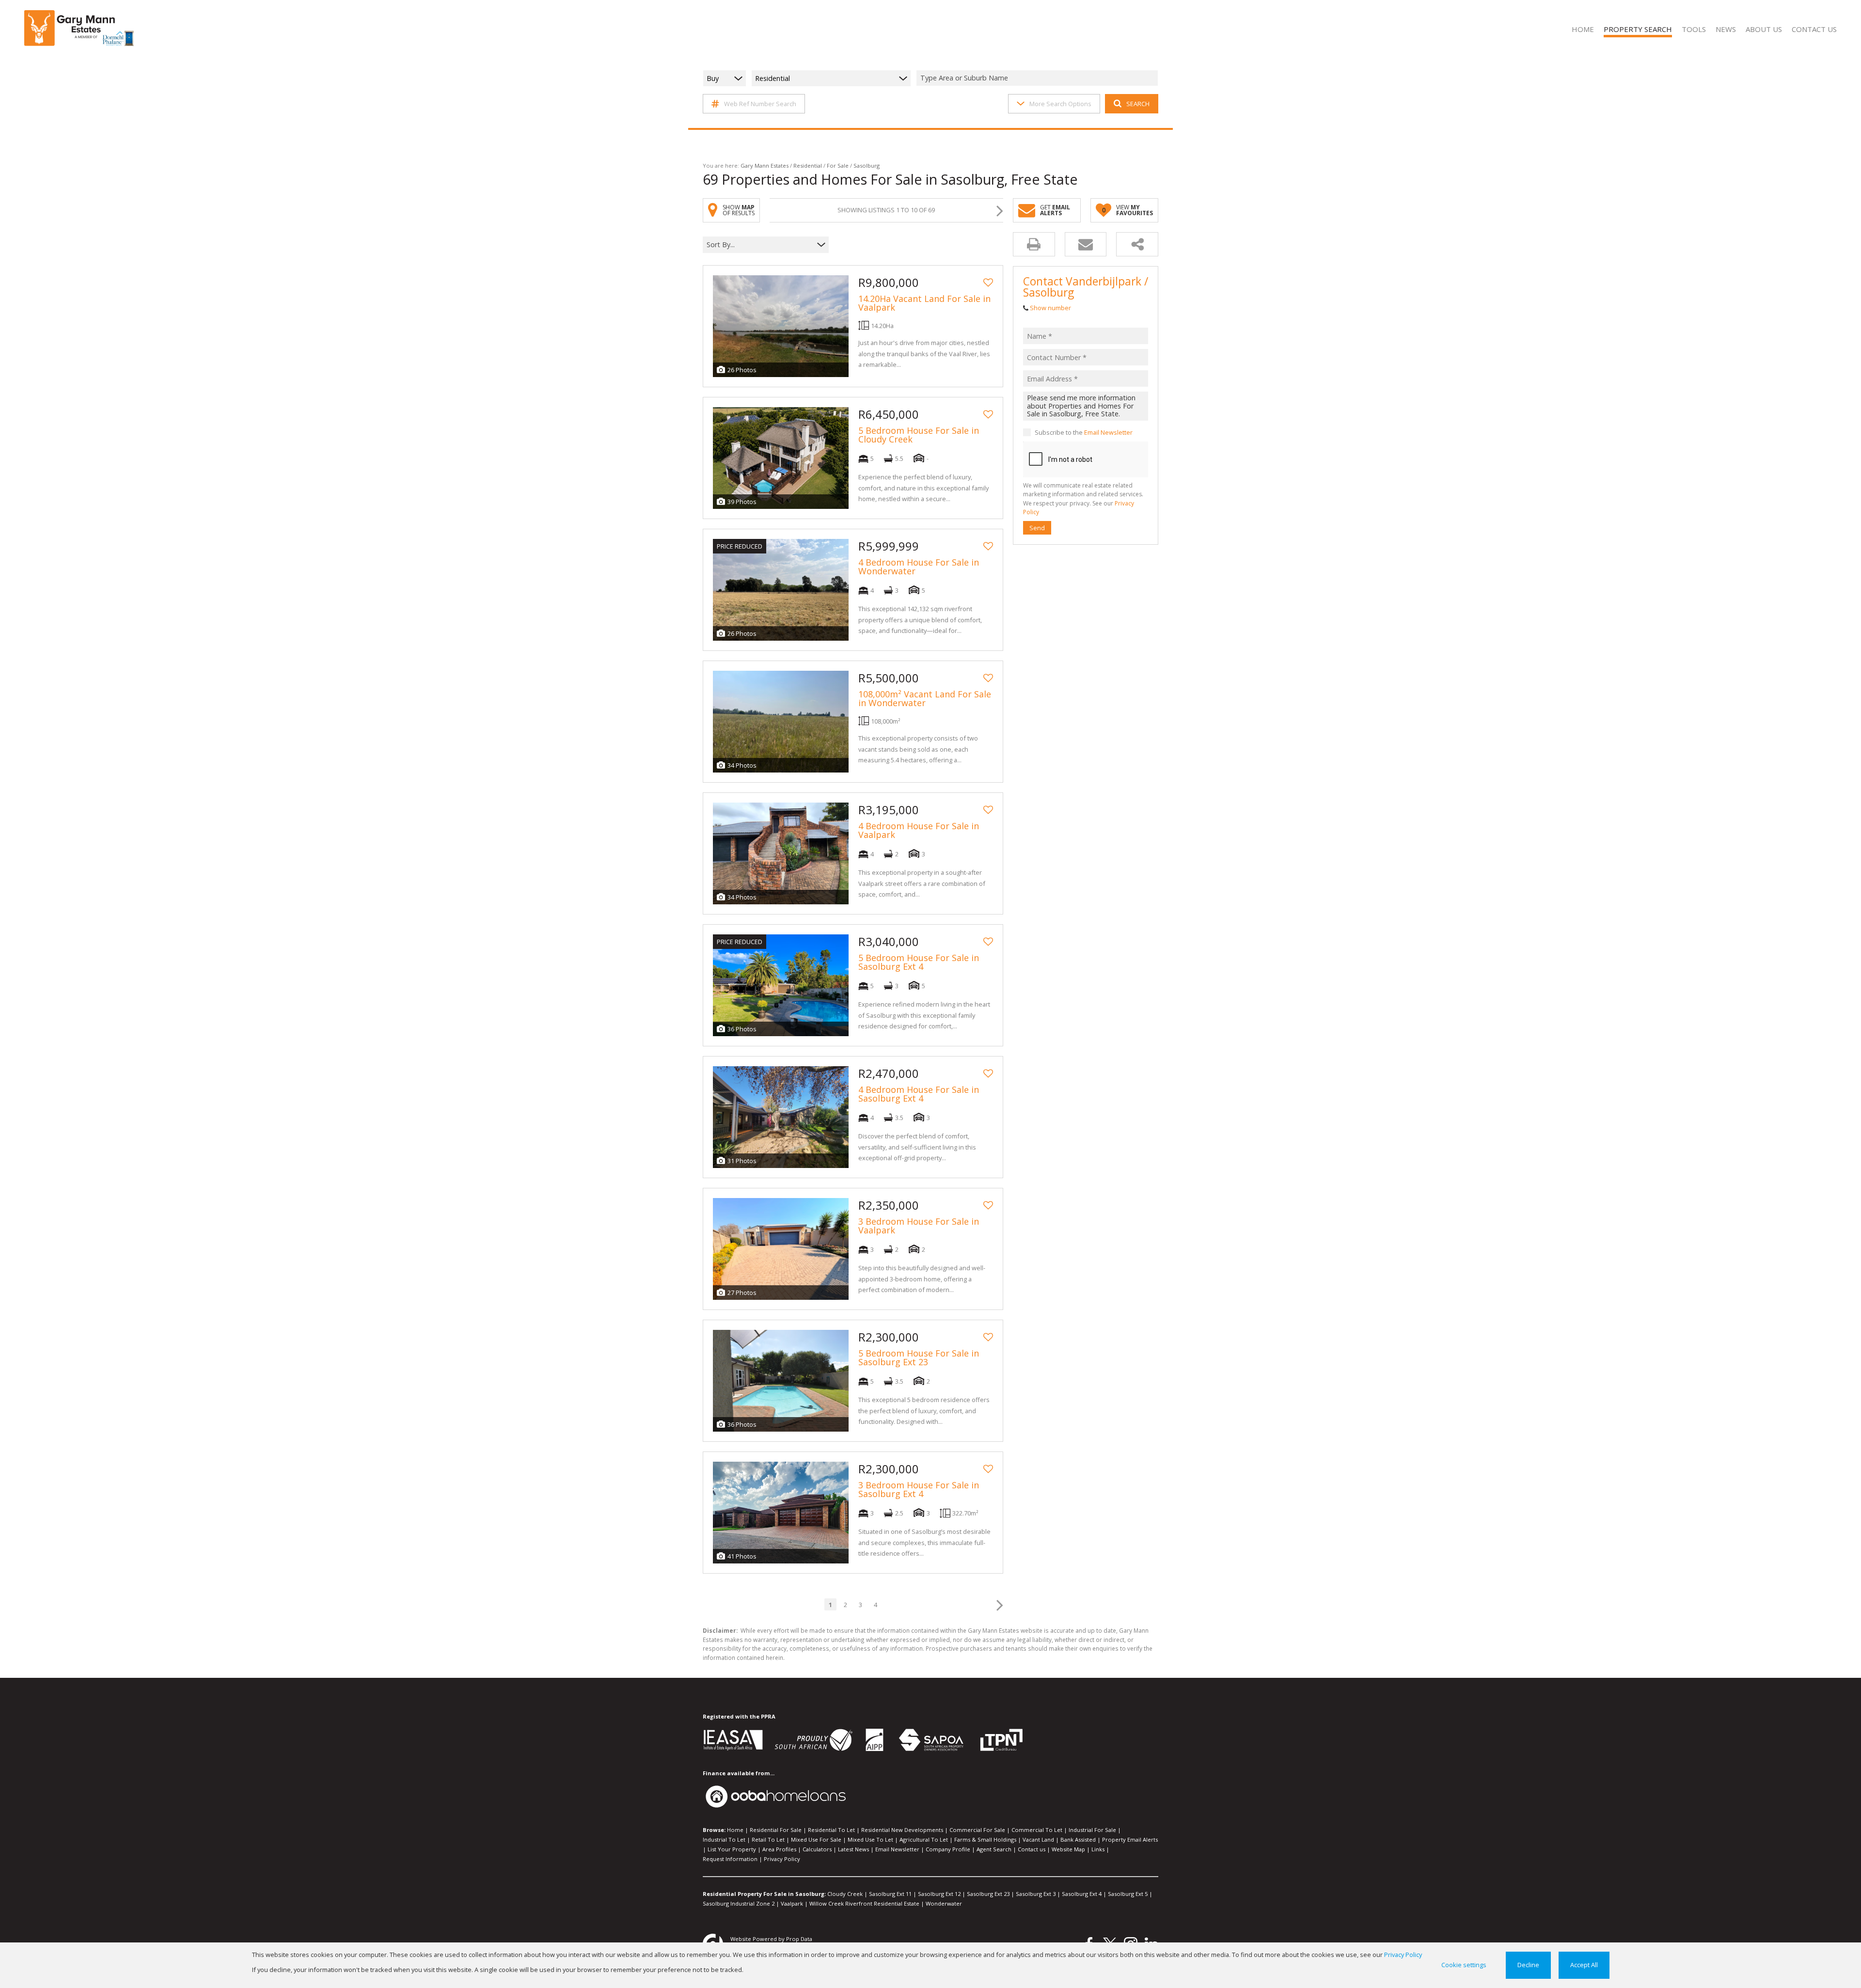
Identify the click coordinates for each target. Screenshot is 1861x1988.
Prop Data (799, 1939)
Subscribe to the (1084, 432)
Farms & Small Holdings (985, 1839)
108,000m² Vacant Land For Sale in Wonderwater (925, 698)
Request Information (730, 1859)
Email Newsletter (1108, 432)
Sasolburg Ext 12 (939, 1894)
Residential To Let (831, 1830)
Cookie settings (1464, 1965)
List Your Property (732, 1849)
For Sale (838, 166)
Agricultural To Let (924, 1839)
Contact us (1032, 1849)
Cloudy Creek (845, 1894)
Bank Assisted (1078, 1839)
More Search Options (1060, 104)
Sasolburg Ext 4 (1082, 1894)
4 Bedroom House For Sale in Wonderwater (919, 567)
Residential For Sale (776, 1830)
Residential (808, 166)
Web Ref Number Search (760, 104)
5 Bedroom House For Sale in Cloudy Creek (919, 435)
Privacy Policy (782, 1859)
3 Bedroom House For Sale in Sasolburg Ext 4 (919, 1489)
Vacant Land (1038, 1839)
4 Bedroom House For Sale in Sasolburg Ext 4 (919, 1094)
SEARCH (1138, 104)
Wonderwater (944, 1903)
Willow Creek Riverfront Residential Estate (864, 1903)
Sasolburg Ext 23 (988, 1894)
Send (1037, 527)
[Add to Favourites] (988, 283)
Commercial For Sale (977, 1830)
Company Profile (948, 1849)
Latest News (853, 1849)
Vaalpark (792, 1903)
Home (735, 1830)
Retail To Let (768, 1839)
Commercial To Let (1037, 1830)
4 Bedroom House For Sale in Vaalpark (919, 830)
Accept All (1584, 1965)
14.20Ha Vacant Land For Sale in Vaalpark (924, 303)
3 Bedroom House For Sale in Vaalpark (919, 1226)
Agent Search (994, 1849)
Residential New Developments (902, 1830)
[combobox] (1039, 78)
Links (1098, 1849)
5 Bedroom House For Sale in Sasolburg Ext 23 (919, 1357)
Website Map (1068, 1849)
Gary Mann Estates (765, 166)
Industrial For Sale (1092, 1830)
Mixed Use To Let (870, 1839)
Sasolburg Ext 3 (1036, 1894)
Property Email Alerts (1130, 1839)
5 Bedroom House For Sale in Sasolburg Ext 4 (919, 962)
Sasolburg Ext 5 (1128, 1894)
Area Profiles (779, 1849)
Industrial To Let (724, 1839)
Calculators (817, 1849)
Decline (1528, 1965)
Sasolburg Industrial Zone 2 (739, 1903)
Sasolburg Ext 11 (890, 1894)
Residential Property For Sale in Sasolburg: (764, 1894)
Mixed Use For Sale (816, 1839)
